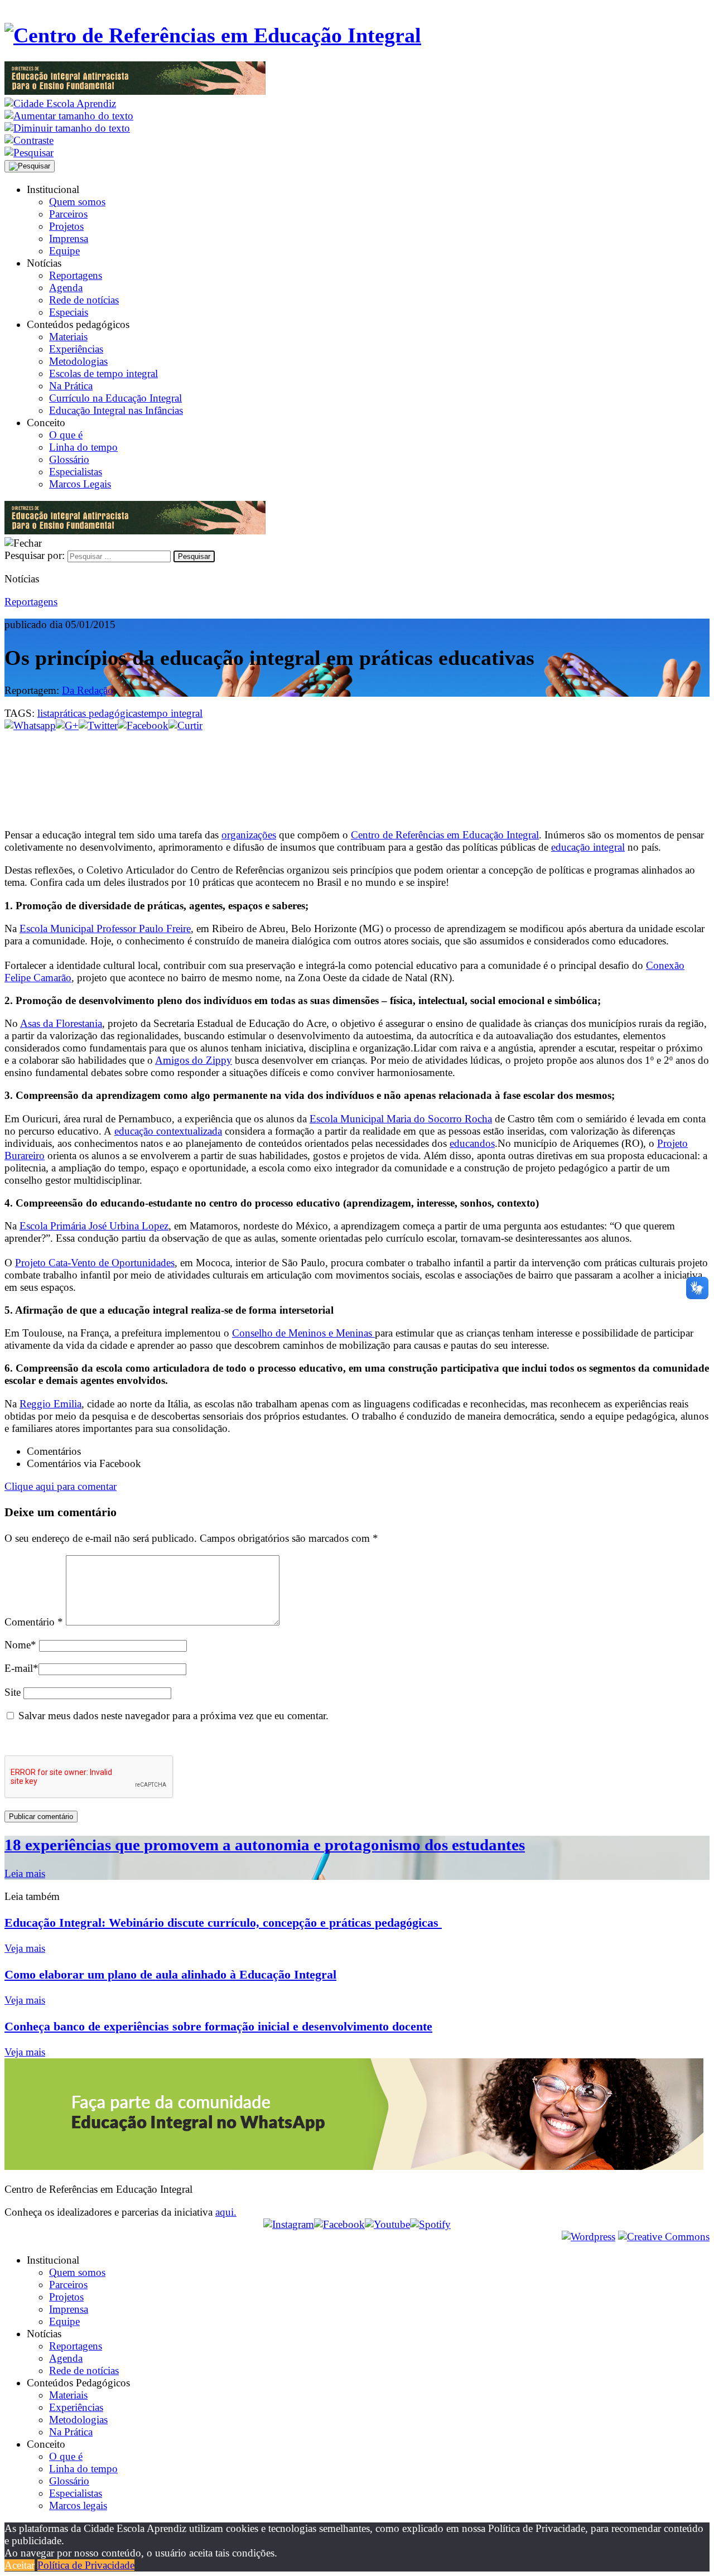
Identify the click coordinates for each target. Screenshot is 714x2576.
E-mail (21, 1668)
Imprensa (69, 238)
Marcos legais (78, 2505)
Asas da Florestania (61, 1023)
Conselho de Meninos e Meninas (303, 1333)
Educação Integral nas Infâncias (116, 410)
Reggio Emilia (50, 1404)
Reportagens (76, 275)
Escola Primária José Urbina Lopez (94, 1226)
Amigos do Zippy (194, 1060)
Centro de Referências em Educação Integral (445, 835)
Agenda (66, 288)
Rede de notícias (84, 300)
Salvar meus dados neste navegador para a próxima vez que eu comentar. (173, 1716)
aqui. (226, 2212)
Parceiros (68, 214)
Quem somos (77, 202)
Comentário (34, 1622)
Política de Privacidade (86, 2565)
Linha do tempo (83, 447)
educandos (472, 1143)
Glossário (69, 459)
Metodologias (78, 361)
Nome (20, 1645)
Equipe (64, 251)
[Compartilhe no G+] (67, 725)
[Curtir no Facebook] (357, 769)
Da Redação (88, 690)
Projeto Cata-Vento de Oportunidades (95, 1263)
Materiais (68, 337)
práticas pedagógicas (98, 713)
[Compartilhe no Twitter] (98, 725)
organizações (249, 835)
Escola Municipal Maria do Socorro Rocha (401, 1119)
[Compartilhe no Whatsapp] (30, 725)
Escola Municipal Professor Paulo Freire (105, 928)
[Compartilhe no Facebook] (143, 725)
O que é (66, 435)
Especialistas (76, 472)
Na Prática (71, 386)
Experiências (76, 349)
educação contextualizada (168, 1131)
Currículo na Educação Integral (115, 398)
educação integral (588, 847)
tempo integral (172, 713)
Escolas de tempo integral (103, 373)
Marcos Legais (80, 484)
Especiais (69, 312)
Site (13, 1692)
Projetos (66, 226)
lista (46, 713)
